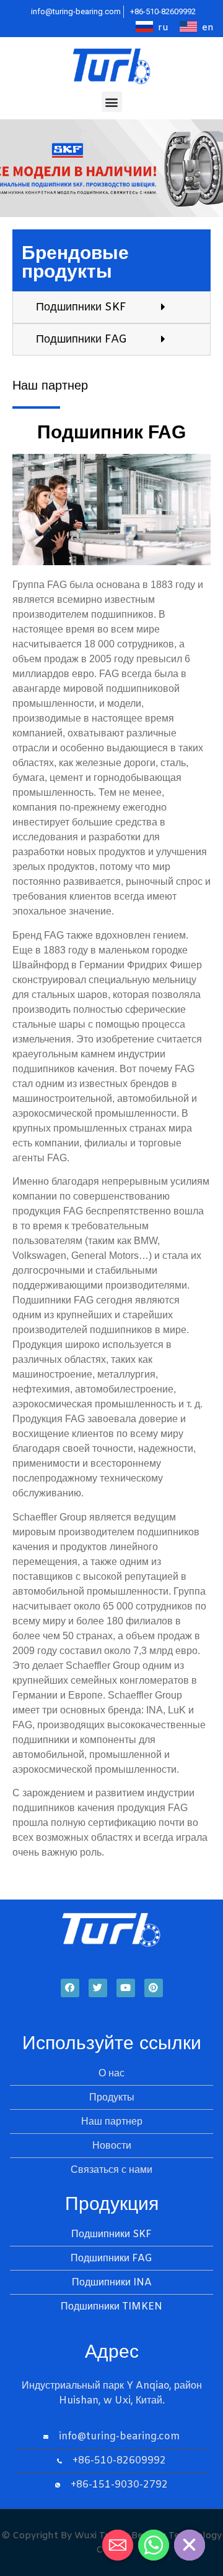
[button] (112, 102)
